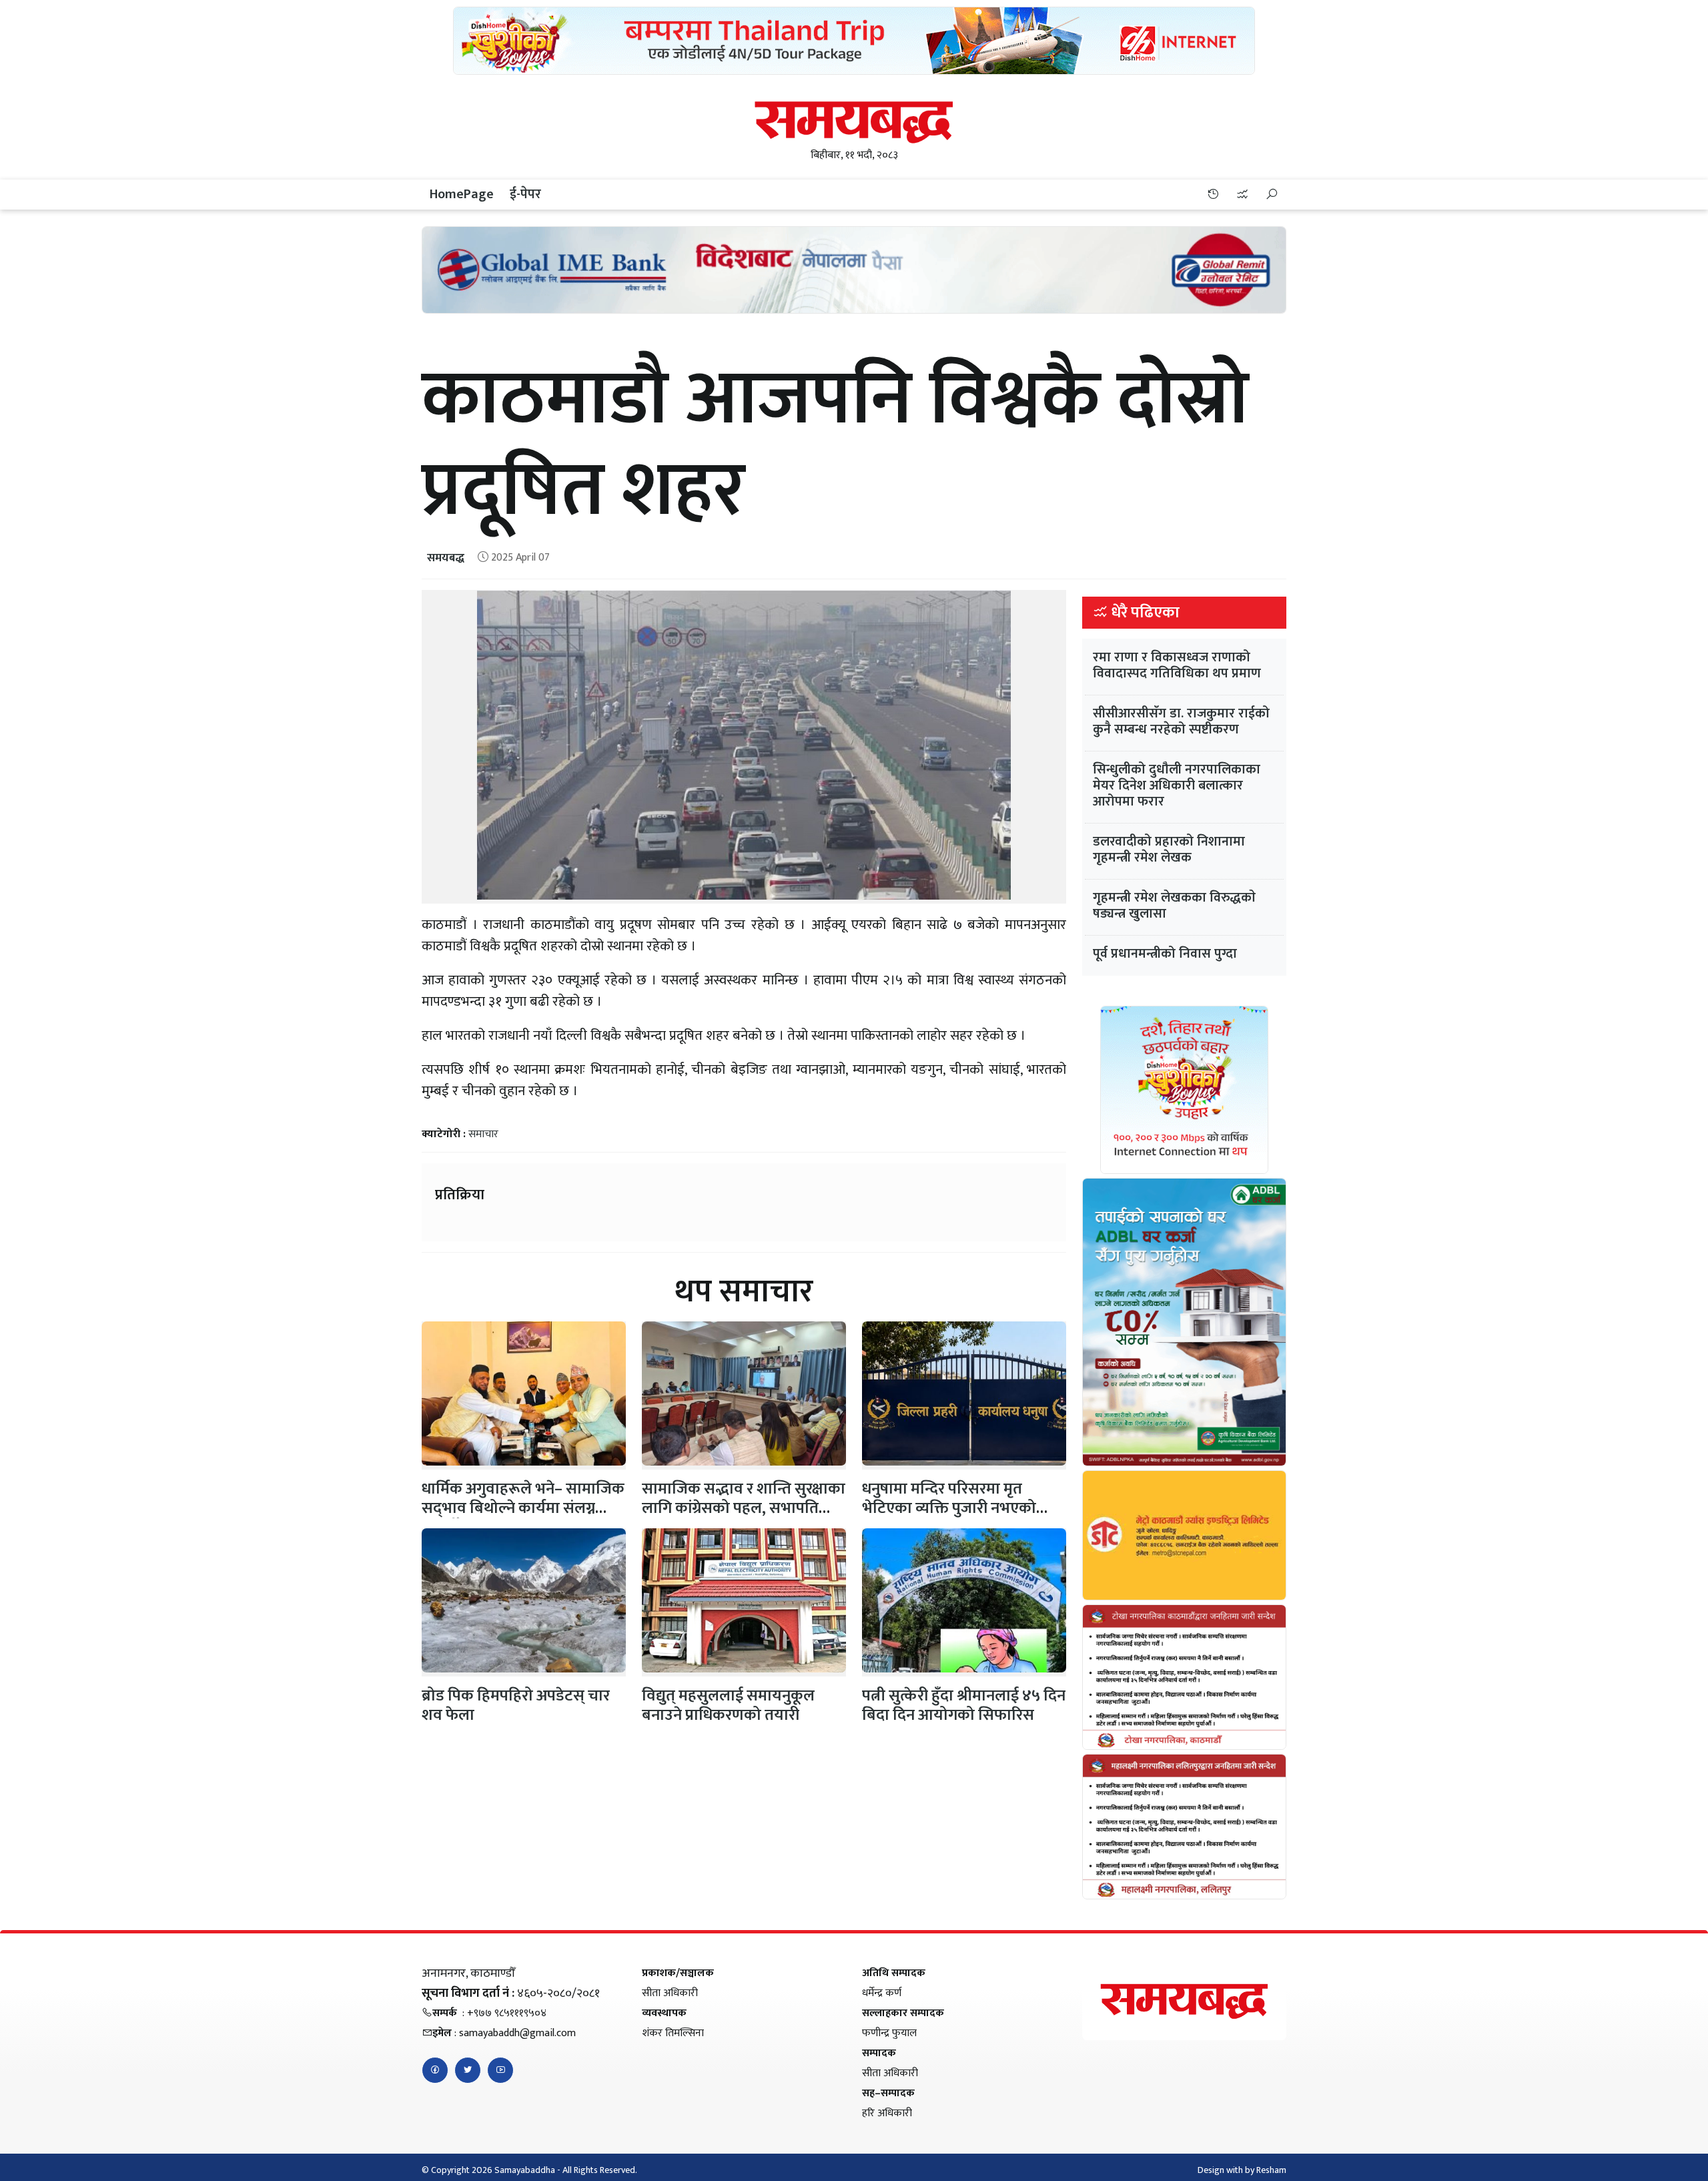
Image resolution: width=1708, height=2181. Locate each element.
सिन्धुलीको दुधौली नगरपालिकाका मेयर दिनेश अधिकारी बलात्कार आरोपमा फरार (1177, 786)
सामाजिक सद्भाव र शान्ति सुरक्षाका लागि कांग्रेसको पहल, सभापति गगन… (744, 1508)
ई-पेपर (525, 194)
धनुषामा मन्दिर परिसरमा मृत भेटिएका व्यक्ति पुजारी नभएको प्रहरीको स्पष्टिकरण (949, 1508)
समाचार (483, 1134)
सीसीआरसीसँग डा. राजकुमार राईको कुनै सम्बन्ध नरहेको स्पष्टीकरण (1181, 721)
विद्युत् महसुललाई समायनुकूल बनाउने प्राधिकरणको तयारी (728, 1705)
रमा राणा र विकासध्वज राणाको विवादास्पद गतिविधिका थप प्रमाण (1177, 665)
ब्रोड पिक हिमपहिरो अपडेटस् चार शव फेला (516, 1705)
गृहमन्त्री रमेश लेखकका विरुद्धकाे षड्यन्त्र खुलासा (1174, 906)
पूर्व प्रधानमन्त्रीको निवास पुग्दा (1165, 954)
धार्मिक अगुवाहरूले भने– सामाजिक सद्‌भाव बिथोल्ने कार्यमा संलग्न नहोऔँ (523, 1508)
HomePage (462, 194)
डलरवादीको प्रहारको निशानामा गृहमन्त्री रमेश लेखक (1169, 850)
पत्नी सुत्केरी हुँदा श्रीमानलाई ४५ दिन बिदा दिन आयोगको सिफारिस (964, 1705)
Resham (1271, 2170)
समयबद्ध (446, 558)
